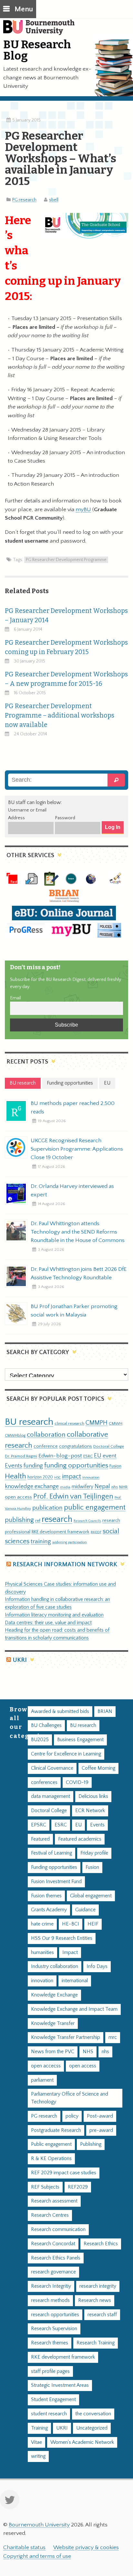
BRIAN (105, 1712)
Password (65, 818)
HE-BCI (71, 1924)
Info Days (97, 1966)
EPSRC (39, 1825)
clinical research (69, 1423)
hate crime (42, 1924)
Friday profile (94, 1853)
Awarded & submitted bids (60, 1712)
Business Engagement (80, 1740)
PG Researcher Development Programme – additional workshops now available (60, 715)
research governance (53, 2272)
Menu (24, 9)
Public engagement (51, 2144)
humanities (42, 1953)
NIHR (123, 1487)
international (75, 1981)
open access (18, 1497)
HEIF (93, 1924)
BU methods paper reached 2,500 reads (73, 1108)
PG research (24, 200)
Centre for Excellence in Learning (66, 1754)
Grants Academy (49, 1910)
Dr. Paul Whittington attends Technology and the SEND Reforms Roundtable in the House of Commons (78, 1232)
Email (15, 998)
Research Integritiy (51, 2286)
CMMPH (97, 1423)
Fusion (115, 1466)
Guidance (85, 1910)
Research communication (58, 2230)
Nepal (102, 1486)
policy (72, 2116)
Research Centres (50, 2215)
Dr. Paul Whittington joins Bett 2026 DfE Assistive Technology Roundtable (79, 1273)
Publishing (91, 2144)
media (65, 1487)
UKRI (20, 1660)
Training (39, 2428)
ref (38, 1521)
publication (47, 1508)
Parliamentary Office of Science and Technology (70, 2098)
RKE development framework (61, 1532)
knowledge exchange (32, 1486)
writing (38, 2456)
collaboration (46, 1435)
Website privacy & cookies (86, 2547)
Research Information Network (65, 1564)
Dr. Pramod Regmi (21, 1456)
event (110, 1456)
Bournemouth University (42, 31)
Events (14, 1466)
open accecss (46, 2066)
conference (46, 1446)
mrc (113, 2037)
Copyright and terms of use (37, 2556)
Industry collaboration (55, 1966)
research (57, 1519)
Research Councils (87, 1521)
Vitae (36, 2442)
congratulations (76, 1446)
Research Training (96, 2343)
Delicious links (93, 1796)
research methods (50, 2300)
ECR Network (90, 1811)
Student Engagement (53, 2400)
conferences (44, 1782)
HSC (57, 1478)
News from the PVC (53, 2052)
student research (49, 2414)
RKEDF (96, 1532)
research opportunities (55, 2315)
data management (51, 1796)
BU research (29, 1422)
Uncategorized (92, 2428)
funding (33, 1466)
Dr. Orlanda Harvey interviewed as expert (72, 1190)
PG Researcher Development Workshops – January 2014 (66, 615)
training (41, 1541)
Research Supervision (54, 2329)
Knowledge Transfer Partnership (66, 2037)
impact (72, 1477)
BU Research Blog (37, 50)
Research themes (50, 2343)
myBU (83, 510)
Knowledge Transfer (53, 2024)
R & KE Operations (51, 2159)
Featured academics (80, 1839)
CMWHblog (15, 1436)
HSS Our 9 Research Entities (62, 1938)
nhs (115, 1487)
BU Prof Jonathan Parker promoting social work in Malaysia (74, 1311)
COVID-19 (77, 1782)
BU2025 (40, 1740)
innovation (91, 1477)
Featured (40, 1839)
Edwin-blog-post (60, 1456)
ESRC (88, 1456)
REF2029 (78, 2187)
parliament (42, 2080)
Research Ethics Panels (56, 2258)
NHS (88, 2052)
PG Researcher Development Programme (66, 560)
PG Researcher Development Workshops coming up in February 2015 (66, 647)
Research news (95, 2300)
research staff (102, 2315)
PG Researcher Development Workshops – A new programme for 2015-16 (66, 679)
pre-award (101, 2130)
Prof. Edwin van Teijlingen (73, 1496)
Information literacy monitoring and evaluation (54, 1615)
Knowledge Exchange (54, 1995)
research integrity (98, 2286)
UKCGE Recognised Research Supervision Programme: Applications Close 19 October (77, 1149)
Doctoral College (109, 1446)
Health (15, 1476)
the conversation (93, 2414)
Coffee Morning (98, 1768)
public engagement (95, 1507)
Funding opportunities (54, 1867)
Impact (70, 1953)
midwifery (82, 1487)
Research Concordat (53, 2244)
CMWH (116, 1423)
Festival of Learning (51, 1853)
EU (98, 1456)
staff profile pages (50, 2371)
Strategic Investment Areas (60, 2385)
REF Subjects (45, 2187)
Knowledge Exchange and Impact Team (74, 2009)
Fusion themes (46, 1896)
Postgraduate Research (56, 2130)
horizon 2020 (40, 1477)
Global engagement (91, 1896)
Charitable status (24, 2547)
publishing (19, 1520)
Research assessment (54, 2201)
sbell (54, 200)
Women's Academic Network (82, 2442)
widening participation (70, 1542)
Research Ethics (101, 2244)
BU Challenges (46, 1725)
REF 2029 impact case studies (64, 2173)
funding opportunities (76, 1466)
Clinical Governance (52, 1768)
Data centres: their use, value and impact (48, 1623)
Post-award (100, 2116)
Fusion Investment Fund (56, 1882)
